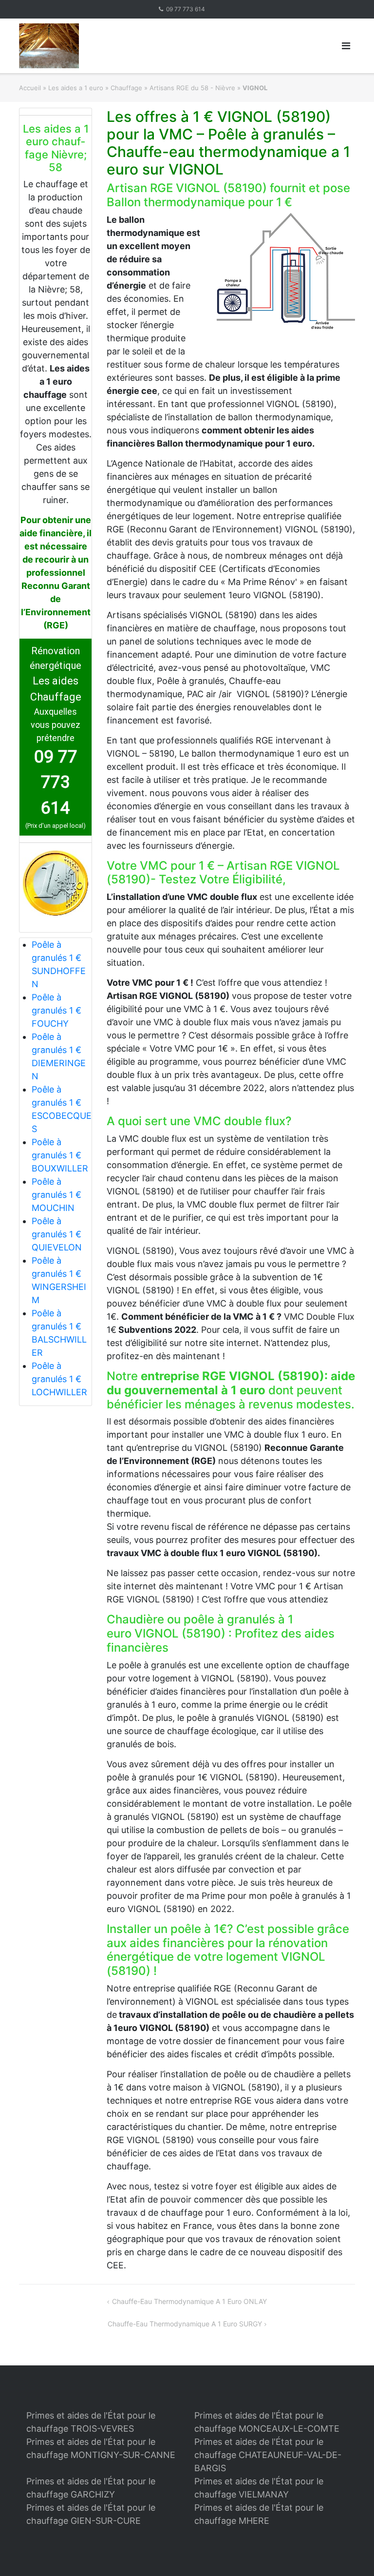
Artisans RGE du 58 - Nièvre (192, 88)
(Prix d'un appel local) (56, 826)
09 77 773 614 (186, 9)
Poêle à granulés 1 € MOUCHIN (56, 1195)
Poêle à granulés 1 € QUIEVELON (57, 1234)
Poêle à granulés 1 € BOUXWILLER (60, 1155)
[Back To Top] (350, 2553)
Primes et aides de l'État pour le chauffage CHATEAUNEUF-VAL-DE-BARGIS (268, 2455)
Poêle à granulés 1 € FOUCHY (56, 1010)
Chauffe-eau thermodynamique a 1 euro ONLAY (189, 2301)
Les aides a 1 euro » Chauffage (95, 88)
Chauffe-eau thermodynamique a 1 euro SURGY (185, 2324)
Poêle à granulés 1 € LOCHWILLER (59, 1379)
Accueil (30, 88)
